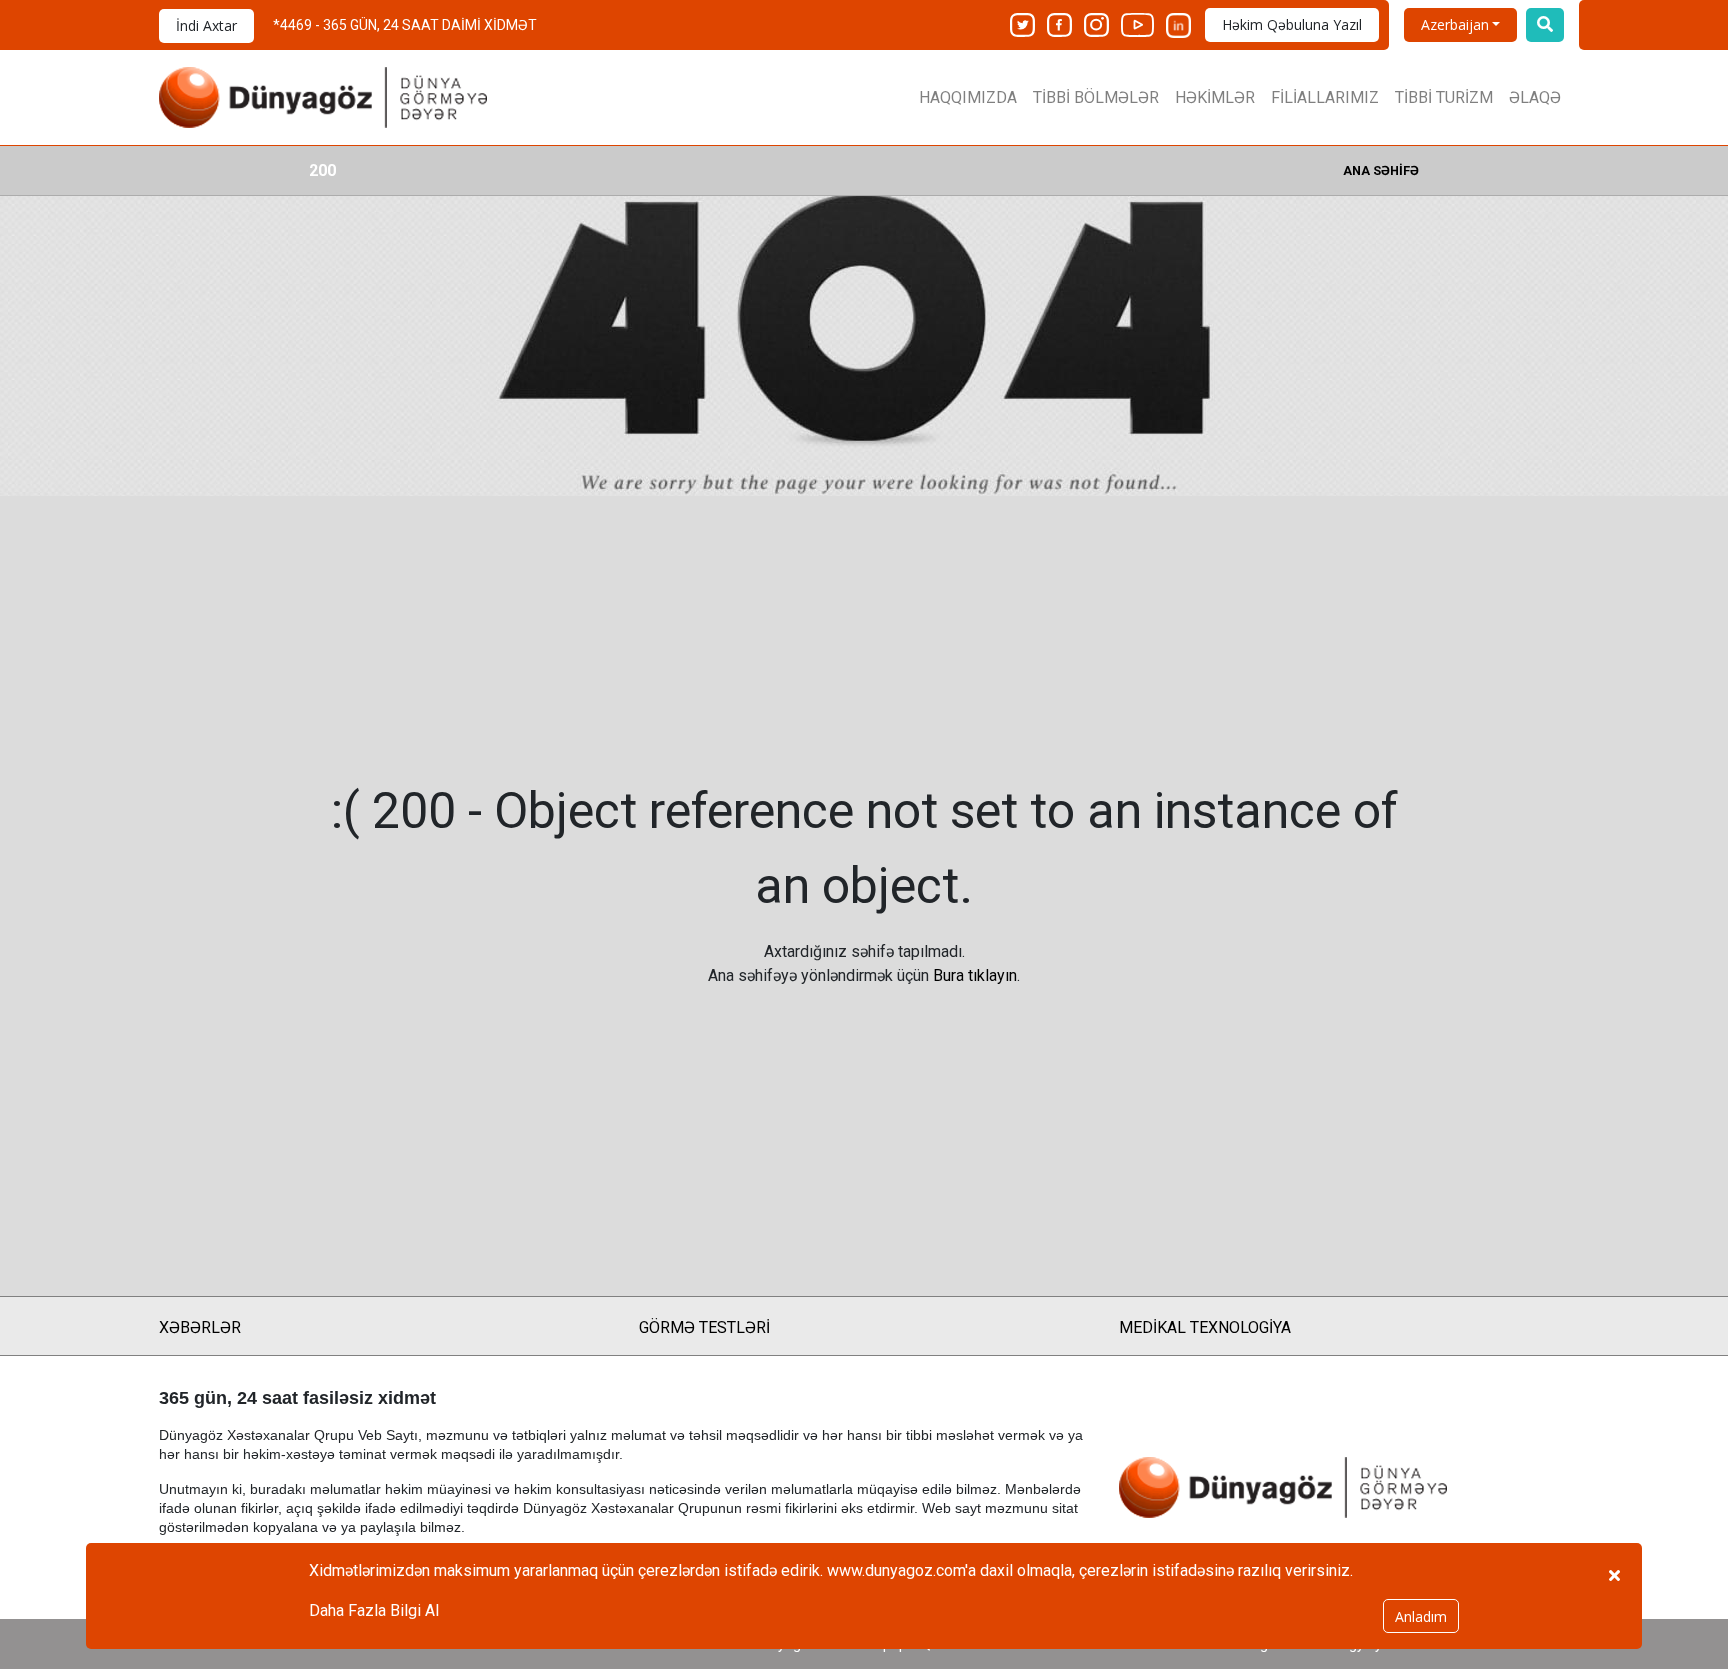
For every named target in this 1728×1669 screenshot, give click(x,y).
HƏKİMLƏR (1215, 97)
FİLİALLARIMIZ (1325, 97)
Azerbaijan (1455, 24)
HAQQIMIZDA (968, 97)
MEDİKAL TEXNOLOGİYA (1205, 1327)
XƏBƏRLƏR (200, 1327)
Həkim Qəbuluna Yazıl (1292, 24)
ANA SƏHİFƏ (1381, 170)
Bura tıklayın (975, 975)
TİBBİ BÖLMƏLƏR (1096, 97)
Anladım (1421, 1616)
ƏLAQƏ (1535, 97)
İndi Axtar (206, 25)
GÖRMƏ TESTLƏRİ (704, 1327)
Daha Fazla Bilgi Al (374, 1610)
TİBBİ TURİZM (1444, 97)
